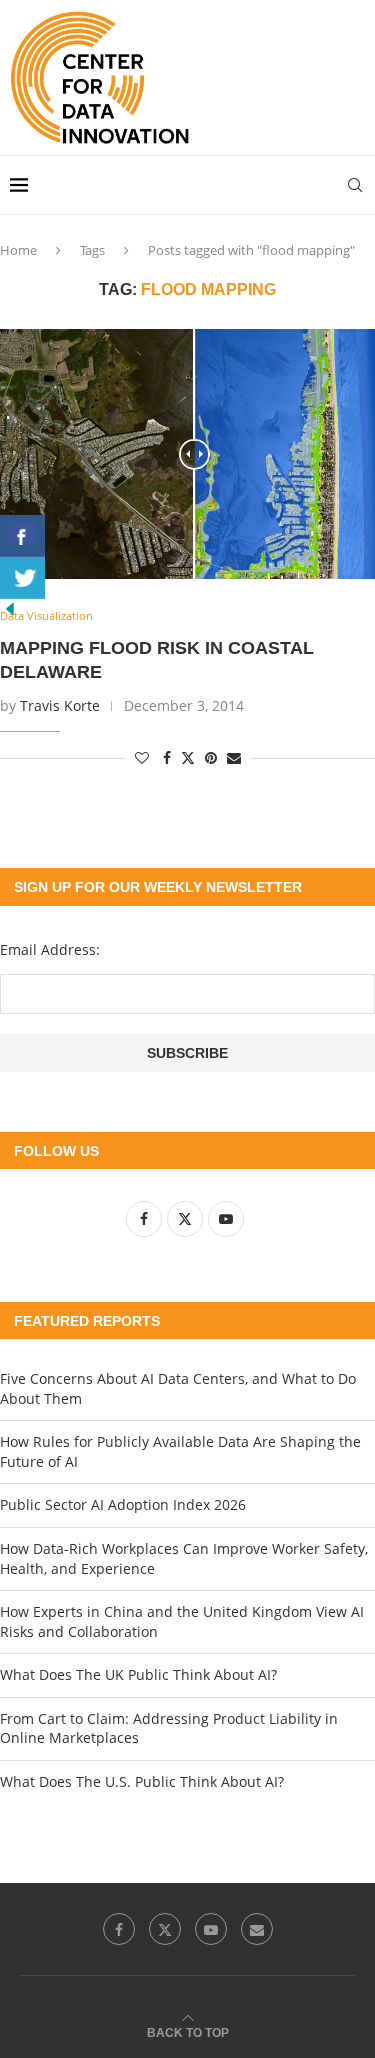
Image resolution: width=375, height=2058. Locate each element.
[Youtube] (211, 1929)
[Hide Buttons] (10, 608)
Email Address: (50, 949)
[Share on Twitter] (188, 757)
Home (18, 250)
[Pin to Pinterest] (211, 757)
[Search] (355, 185)
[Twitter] (165, 1929)
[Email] (257, 1929)
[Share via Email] (234, 757)
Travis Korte (60, 705)
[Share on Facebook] (167, 757)
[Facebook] (119, 1929)
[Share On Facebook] (22, 536)
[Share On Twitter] (22, 578)
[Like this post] (142, 757)
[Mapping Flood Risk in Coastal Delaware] (187, 454)
